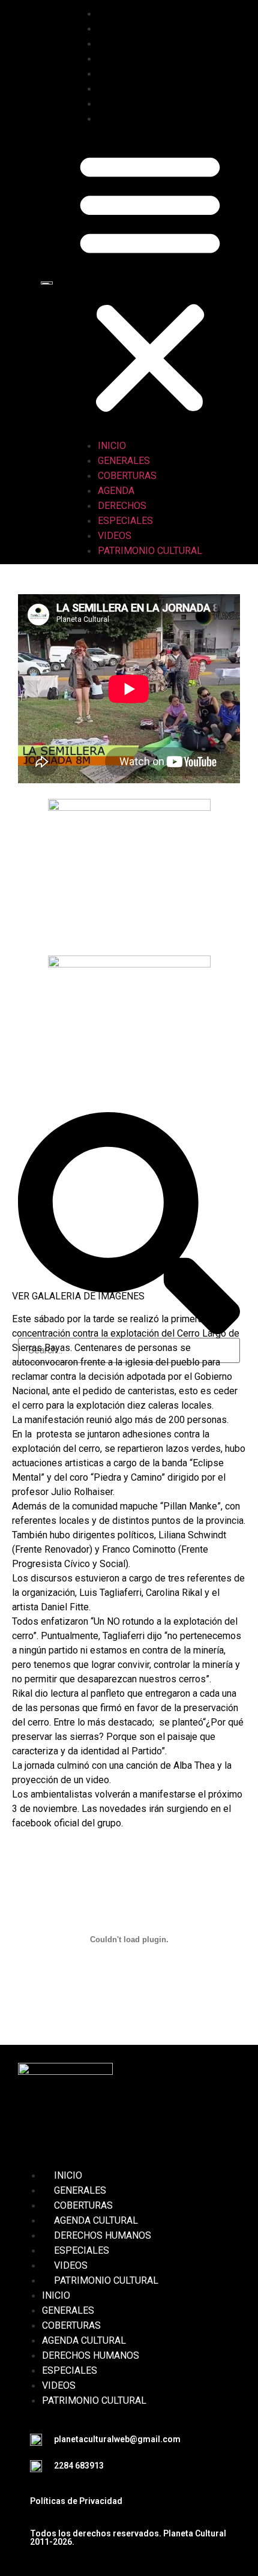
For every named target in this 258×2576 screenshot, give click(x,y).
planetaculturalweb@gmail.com (117, 2439)
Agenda (128, 59)
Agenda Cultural (96, 2220)
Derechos (134, 74)
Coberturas (139, 44)
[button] (150, 282)
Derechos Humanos (103, 2235)
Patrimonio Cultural (162, 119)
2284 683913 (79, 2466)
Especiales (137, 89)
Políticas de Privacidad (76, 2501)
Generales (136, 29)
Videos (127, 104)
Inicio (124, 14)
